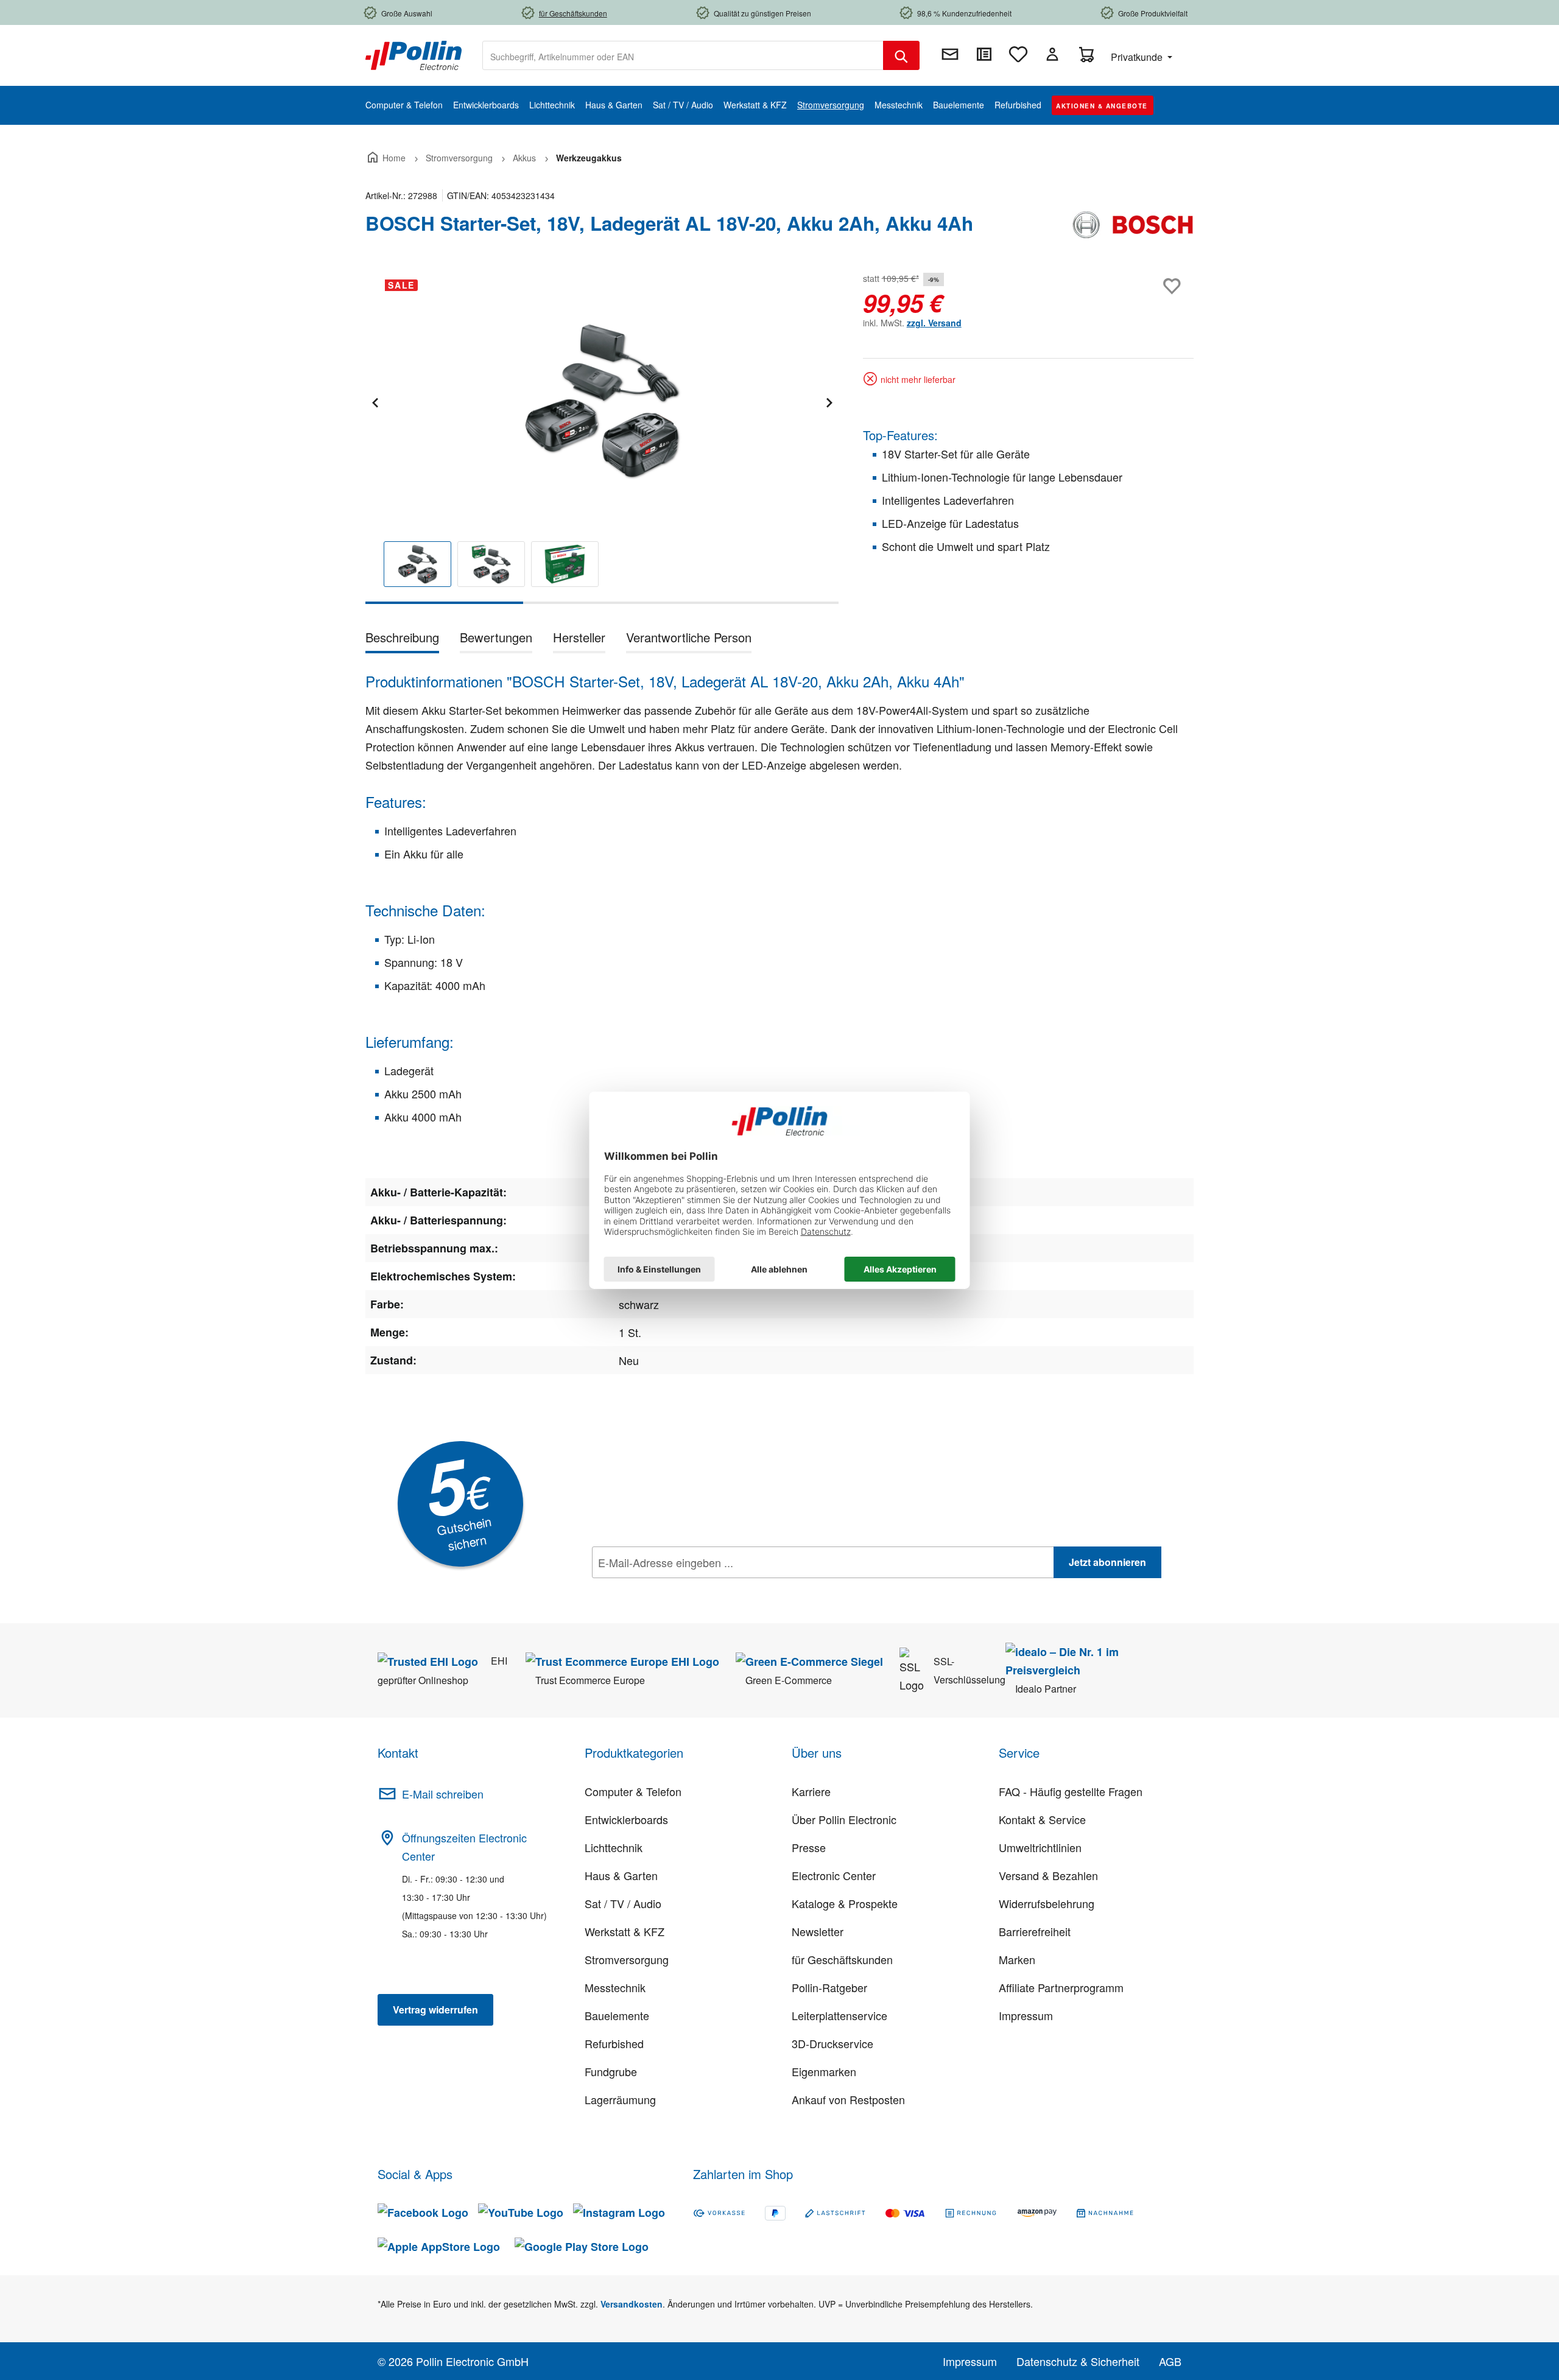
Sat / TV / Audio (623, 1903)
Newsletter (818, 1931)
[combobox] (683, 55)
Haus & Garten (621, 1875)
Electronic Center (834, 1875)
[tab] (402, 640)
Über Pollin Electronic (844, 1819)
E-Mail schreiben (443, 1794)
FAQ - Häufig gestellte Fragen (1071, 1791)
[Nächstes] (829, 401)
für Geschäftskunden (842, 1959)
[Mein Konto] (1052, 54)
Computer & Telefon (633, 1791)
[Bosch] (1133, 228)
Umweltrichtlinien (1040, 1847)
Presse (809, 1847)
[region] (602, 437)
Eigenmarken (824, 2071)
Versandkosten (632, 2304)
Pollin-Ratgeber (829, 1987)
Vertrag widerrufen (435, 2010)
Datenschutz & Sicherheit (1078, 2361)
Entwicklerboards (626, 1819)
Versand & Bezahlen (1048, 1875)
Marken (1017, 1959)
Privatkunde (1138, 57)
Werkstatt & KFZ (625, 1931)
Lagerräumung (620, 2099)
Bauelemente (617, 2015)
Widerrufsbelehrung (1047, 1903)
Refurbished (614, 2043)
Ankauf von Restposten (848, 2099)
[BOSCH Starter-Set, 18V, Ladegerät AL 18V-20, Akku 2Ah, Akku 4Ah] (602, 401)
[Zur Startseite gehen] (414, 54)
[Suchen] (901, 55)
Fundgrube (611, 2071)
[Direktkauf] (984, 54)
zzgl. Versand (934, 323)
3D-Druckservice (832, 2043)
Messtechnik (615, 1987)
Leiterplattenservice (839, 2015)
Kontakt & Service (1042, 1819)
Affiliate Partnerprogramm (1061, 1987)
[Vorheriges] (375, 401)
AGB (1170, 2361)
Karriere (811, 1791)
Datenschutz (670, 1589)
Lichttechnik (614, 1847)
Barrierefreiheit (1035, 1931)
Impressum (1026, 2015)
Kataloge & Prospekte (845, 1903)
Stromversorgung (627, 1959)
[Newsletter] (950, 54)
